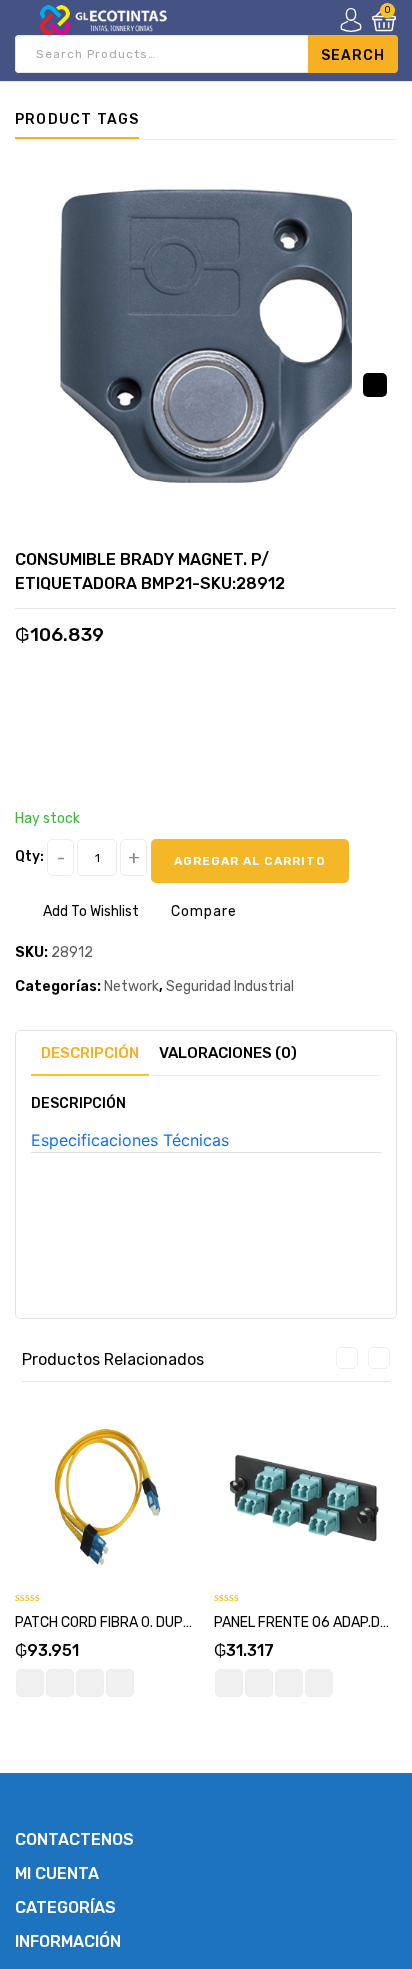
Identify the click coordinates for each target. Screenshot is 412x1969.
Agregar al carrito (250, 861)
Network (131, 986)
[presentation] (347, 1358)
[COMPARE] (90, 1683)
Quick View (120, 1683)
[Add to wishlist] (60, 1683)
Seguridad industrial (230, 986)
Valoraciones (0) (228, 1053)
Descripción (90, 1053)
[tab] (90, 1053)
